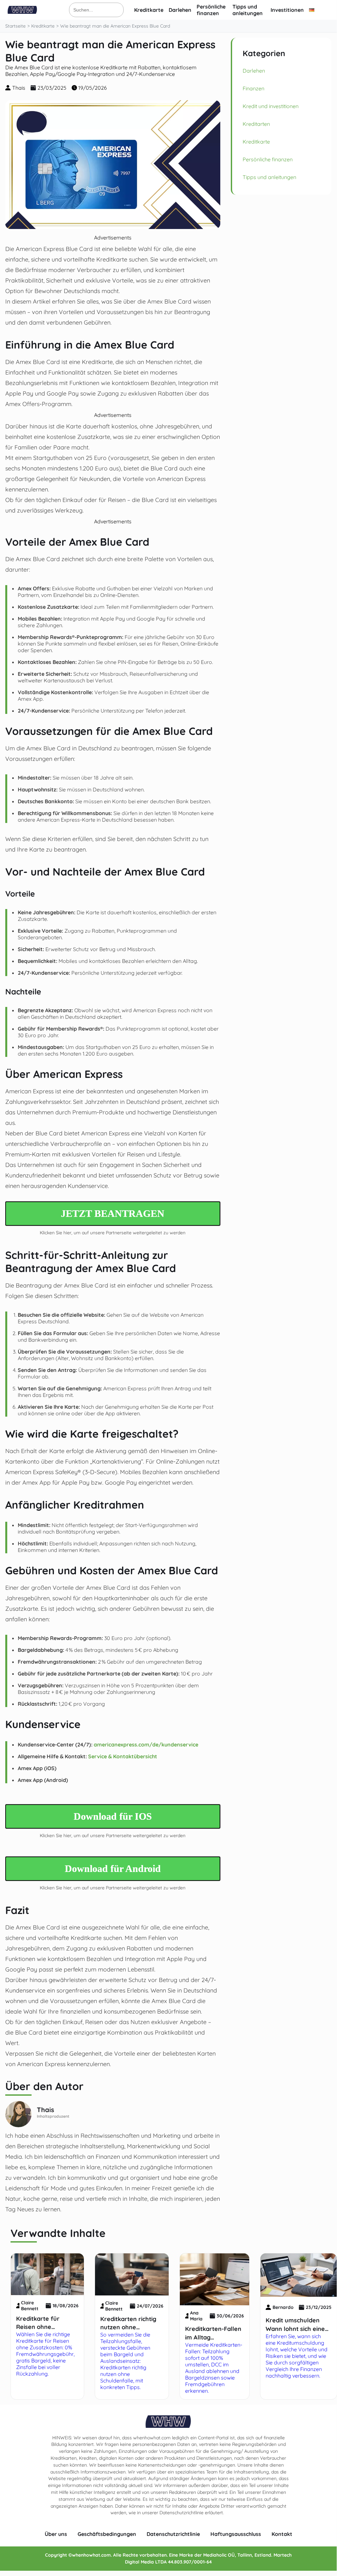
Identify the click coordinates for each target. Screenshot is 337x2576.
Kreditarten (256, 124)
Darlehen (180, 10)
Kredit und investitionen (271, 106)
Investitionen (287, 10)
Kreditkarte (149, 10)
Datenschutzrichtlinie (173, 2534)
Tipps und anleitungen (248, 10)
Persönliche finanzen (211, 10)
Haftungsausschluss (236, 2534)
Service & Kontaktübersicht (123, 1756)
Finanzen (253, 88)
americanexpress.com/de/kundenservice (146, 1744)
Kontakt (282, 2534)
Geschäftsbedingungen (107, 2534)
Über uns (56, 2534)
